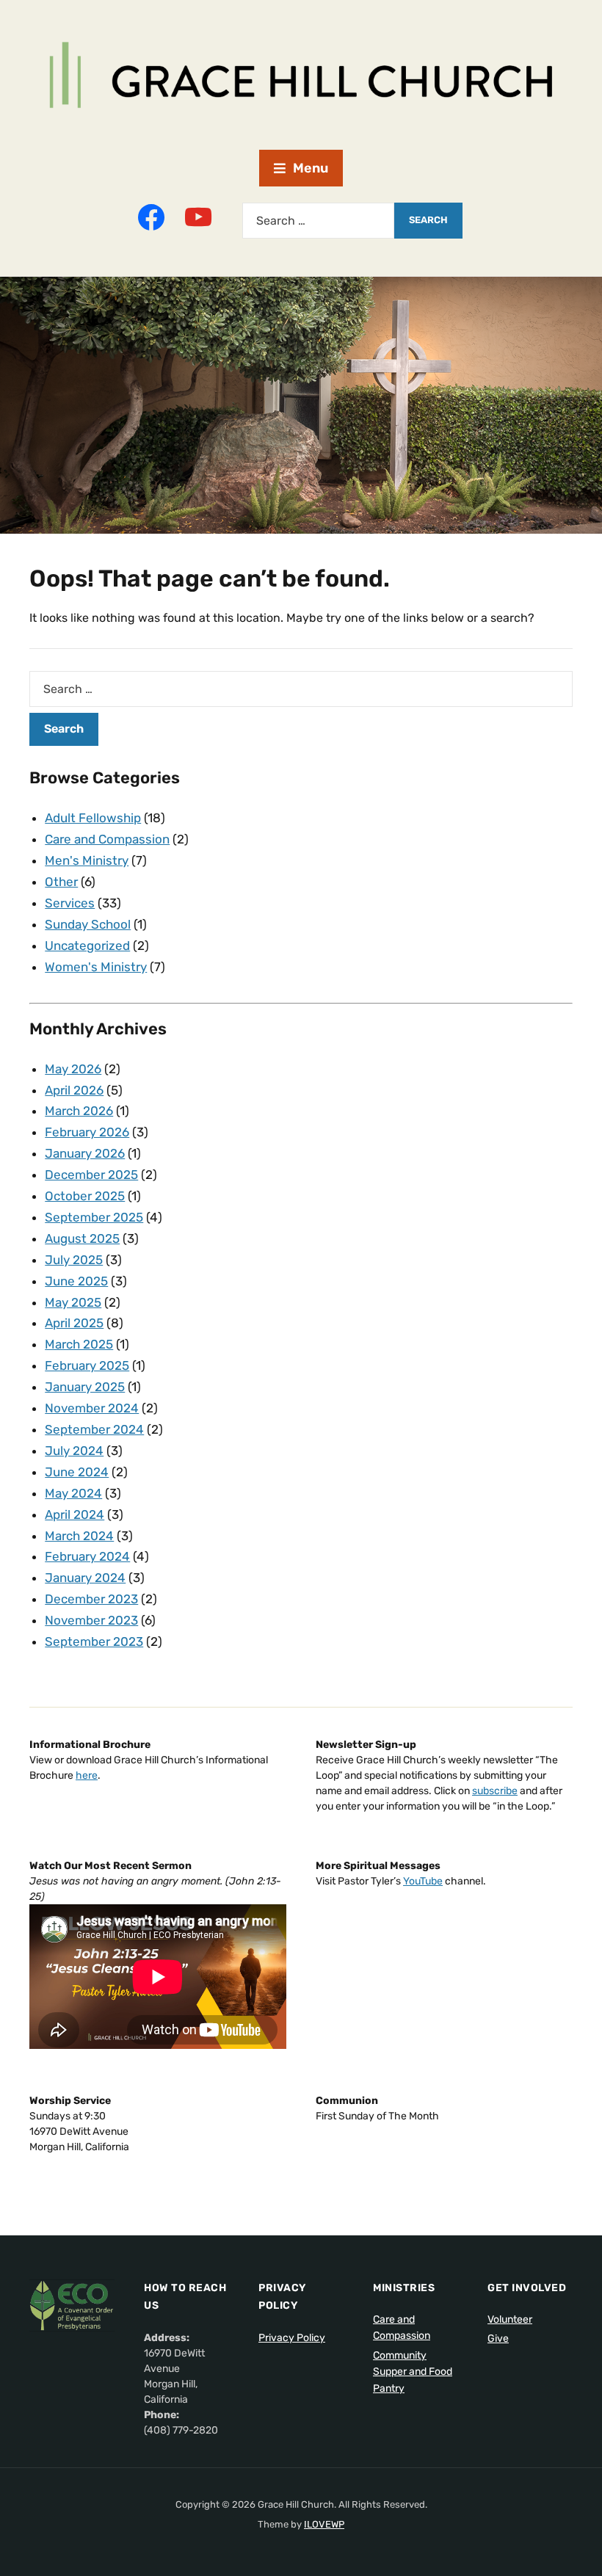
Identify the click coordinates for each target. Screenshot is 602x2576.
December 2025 (91, 1175)
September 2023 (94, 1641)
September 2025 (94, 1217)
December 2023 (91, 1599)
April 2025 (74, 1323)
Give (498, 2339)
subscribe (495, 1791)
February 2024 (87, 1556)
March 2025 (79, 1344)
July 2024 (74, 1451)
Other (61, 882)
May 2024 (73, 1493)
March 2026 (79, 1111)
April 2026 (74, 1090)
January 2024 (85, 1578)
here (87, 1775)
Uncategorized (87, 946)
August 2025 (82, 1238)
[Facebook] (151, 217)
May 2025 (73, 1302)
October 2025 (85, 1196)
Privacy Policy (292, 2338)
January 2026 (85, 1153)
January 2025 (85, 1387)
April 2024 (75, 1514)
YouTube (423, 1881)
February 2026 (87, 1132)
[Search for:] (318, 221)
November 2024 (92, 1408)
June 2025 (76, 1281)
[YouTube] (198, 217)
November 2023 (91, 1620)
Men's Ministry (87, 860)
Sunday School (88, 924)
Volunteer (510, 2319)
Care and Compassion (107, 839)
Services (70, 903)
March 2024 (79, 1536)
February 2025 (87, 1365)
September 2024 (94, 1429)
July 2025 (74, 1260)
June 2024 (77, 1472)
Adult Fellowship (93, 818)
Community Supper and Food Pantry (413, 2372)
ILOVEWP (324, 2524)
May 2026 (73, 1069)
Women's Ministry (96, 967)
